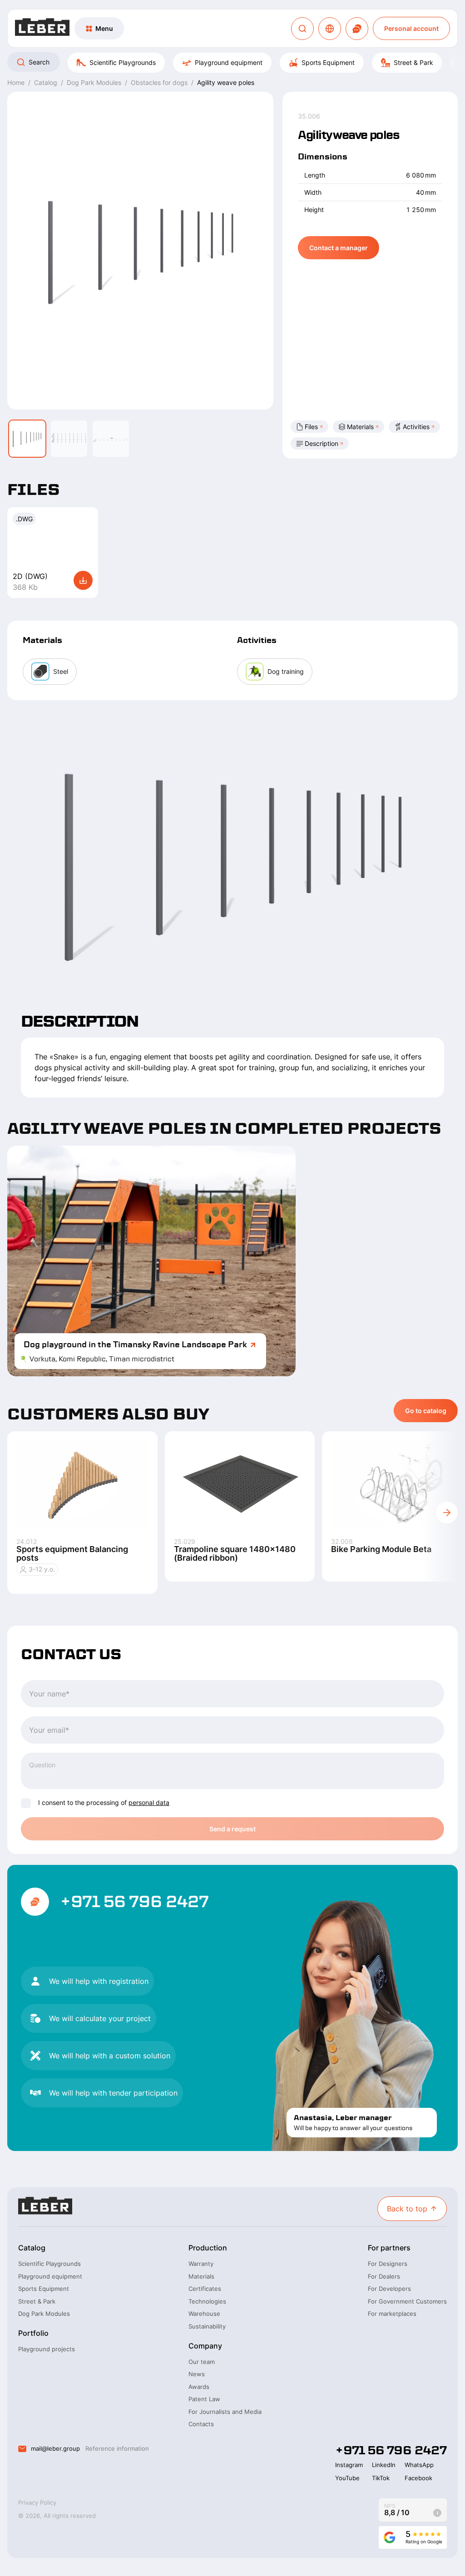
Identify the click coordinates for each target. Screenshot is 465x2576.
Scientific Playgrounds (123, 62)
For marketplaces (392, 2314)
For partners (389, 2248)
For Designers (388, 2264)
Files (311, 427)
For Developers (389, 2289)
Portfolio (33, 2333)
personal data (149, 1802)
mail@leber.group (55, 2448)
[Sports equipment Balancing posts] (82, 1484)
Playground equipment (229, 62)
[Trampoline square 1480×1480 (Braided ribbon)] (240, 1484)
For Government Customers (407, 2301)
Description (322, 443)
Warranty (201, 2264)
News (197, 2374)
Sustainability (207, 2326)
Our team (202, 2362)
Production (208, 2248)
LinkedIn (384, 2465)
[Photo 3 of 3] (111, 439)
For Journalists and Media (225, 2412)
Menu (104, 28)
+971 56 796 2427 (134, 1902)
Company (205, 2346)
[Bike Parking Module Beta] (397, 1484)
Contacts (201, 2424)
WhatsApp (419, 2465)
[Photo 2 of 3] (69, 439)
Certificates (205, 2289)
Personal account (411, 28)
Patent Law (204, 2399)
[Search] (302, 29)
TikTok (381, 2478)
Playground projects (47, 2349)
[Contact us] (357, 29)
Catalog (32, 2248)
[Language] (330, 29)
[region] (232, 63)
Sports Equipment (328, 62)
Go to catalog (426, 1411)
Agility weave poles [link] (226, 82)
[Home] (42, 28)
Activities (416, 427)
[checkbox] (26, 1803)
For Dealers (384, 2276)
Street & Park (413, 62)
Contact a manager (339, 248)
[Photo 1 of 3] (27, 439)
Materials (360, 427)
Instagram (349, 2465)
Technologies (207, 2301)
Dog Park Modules (44, 2314)
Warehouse (204, 2314)
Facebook (418, 2478)
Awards (199, 2387)
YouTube (347, 2478)
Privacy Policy (37, 2502)
